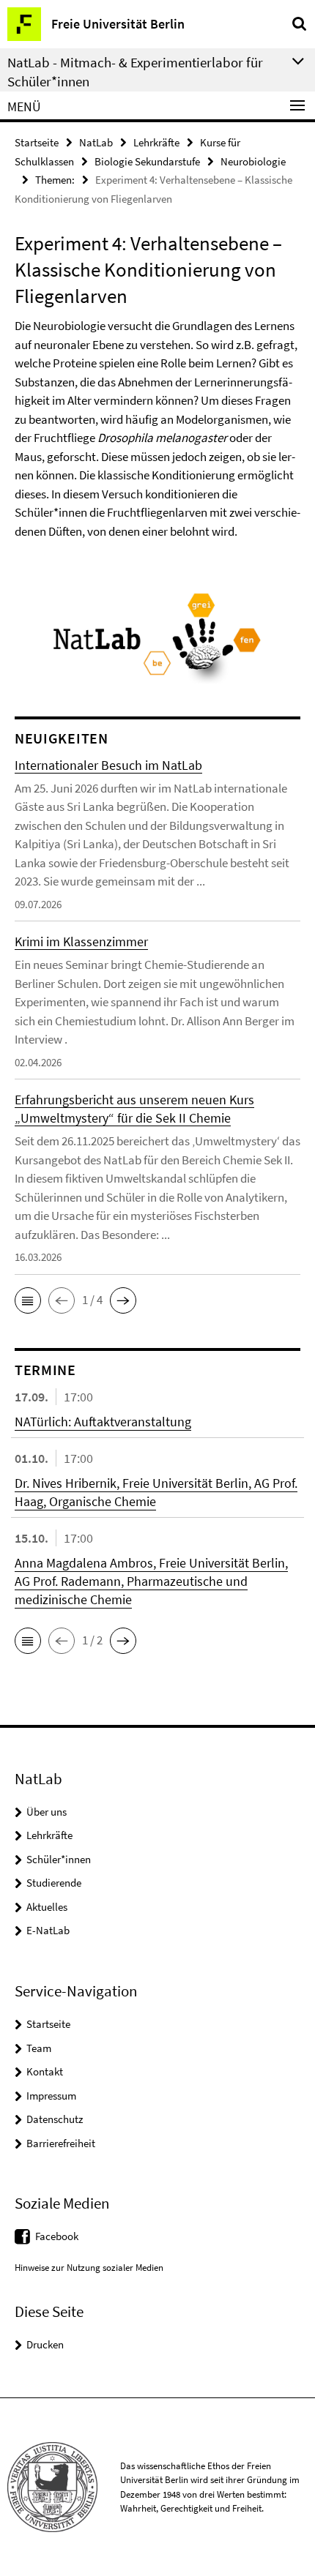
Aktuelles (47, 1907)
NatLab (96, 142)
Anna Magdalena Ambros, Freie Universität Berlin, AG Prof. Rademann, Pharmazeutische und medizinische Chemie (151, 1581)
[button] (28, 1300)
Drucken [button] (45, 2344)
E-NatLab (48, 1930)
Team (39, 2048)
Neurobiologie (253, 161)
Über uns (47, 1812)
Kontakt (45, 2071)
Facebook (57, 2236)
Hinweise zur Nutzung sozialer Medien (89, 2268)
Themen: (55, 180)
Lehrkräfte (156, 142)
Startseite (37, 142)
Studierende (54, 1883)
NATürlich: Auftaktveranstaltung (103, 1422)
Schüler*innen (59, 1859)
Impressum (51, 2096)
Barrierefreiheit (61, 2143)
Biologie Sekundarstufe (147, 161)
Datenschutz (55, 2119)
